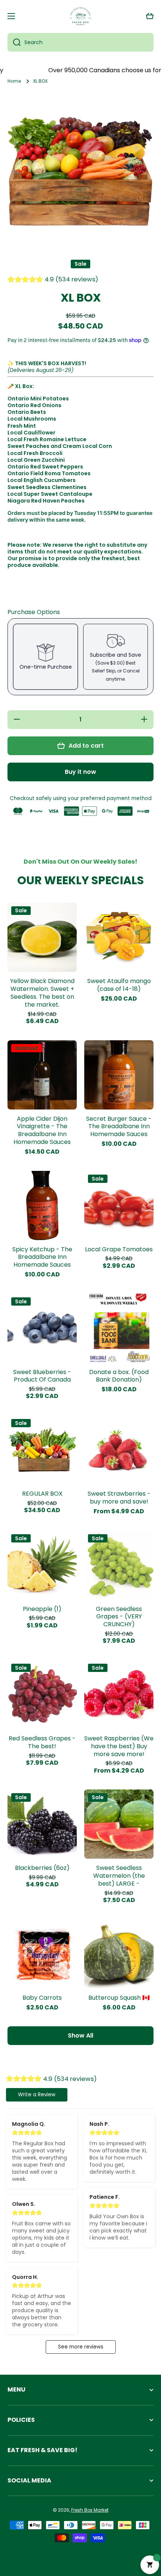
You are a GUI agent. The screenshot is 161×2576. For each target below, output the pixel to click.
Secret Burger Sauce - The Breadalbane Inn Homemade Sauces (119, 1127)
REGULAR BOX (42, 1494)
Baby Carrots (42, 1998)
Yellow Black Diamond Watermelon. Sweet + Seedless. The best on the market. (42, 993)
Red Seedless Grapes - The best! (42, 1743)
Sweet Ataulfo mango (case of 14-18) (119, 985)
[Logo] (80, 16)
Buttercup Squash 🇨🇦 (119, 1998)
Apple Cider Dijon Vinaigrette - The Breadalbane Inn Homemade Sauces (42, 1131)
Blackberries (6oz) (42, 1868)
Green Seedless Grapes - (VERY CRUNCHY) (119, 1617)
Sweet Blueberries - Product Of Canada (42, 1376)
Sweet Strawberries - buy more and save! (119, 1498)
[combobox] (80, 42)
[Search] (14, 42)
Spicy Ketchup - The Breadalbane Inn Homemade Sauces (42, 1257)
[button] (150, 16)
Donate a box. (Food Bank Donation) (119, 1376)
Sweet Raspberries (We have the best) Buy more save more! (119, 1746)
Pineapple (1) (42, 1609)
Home (14, 81)
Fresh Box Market (90, 2510)
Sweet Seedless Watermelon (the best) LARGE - (119, 1876)
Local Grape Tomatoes (119, 1250)
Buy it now (80, 772)
